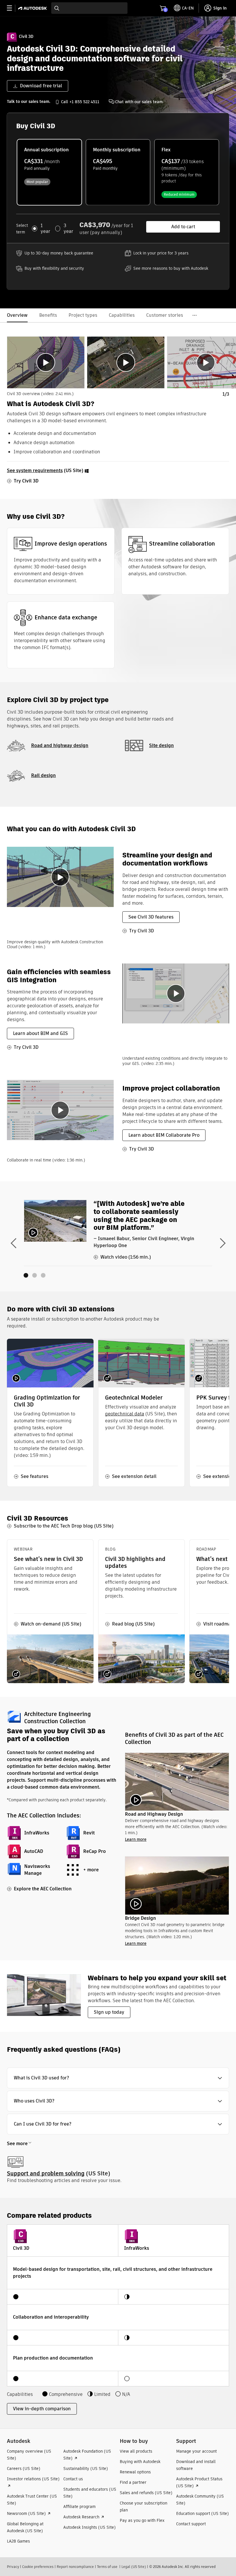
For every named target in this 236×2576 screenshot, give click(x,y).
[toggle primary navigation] (13, 8)
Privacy (13, 2567)
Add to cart (183, 227)
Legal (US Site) (134, 2567)
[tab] (46, 362)
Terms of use (107, 2567)
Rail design (43, 775)
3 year (68, 229)
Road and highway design (60, 745)
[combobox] (89, 8)
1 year (45, 229)
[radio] (49, 172)
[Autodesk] (33, 8)
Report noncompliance (75, 2567)
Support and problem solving (46, 2174)
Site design (161, 745)
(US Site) (46, 470)
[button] (118, 2078)
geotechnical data (125, 1414)
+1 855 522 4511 (84, 102)
